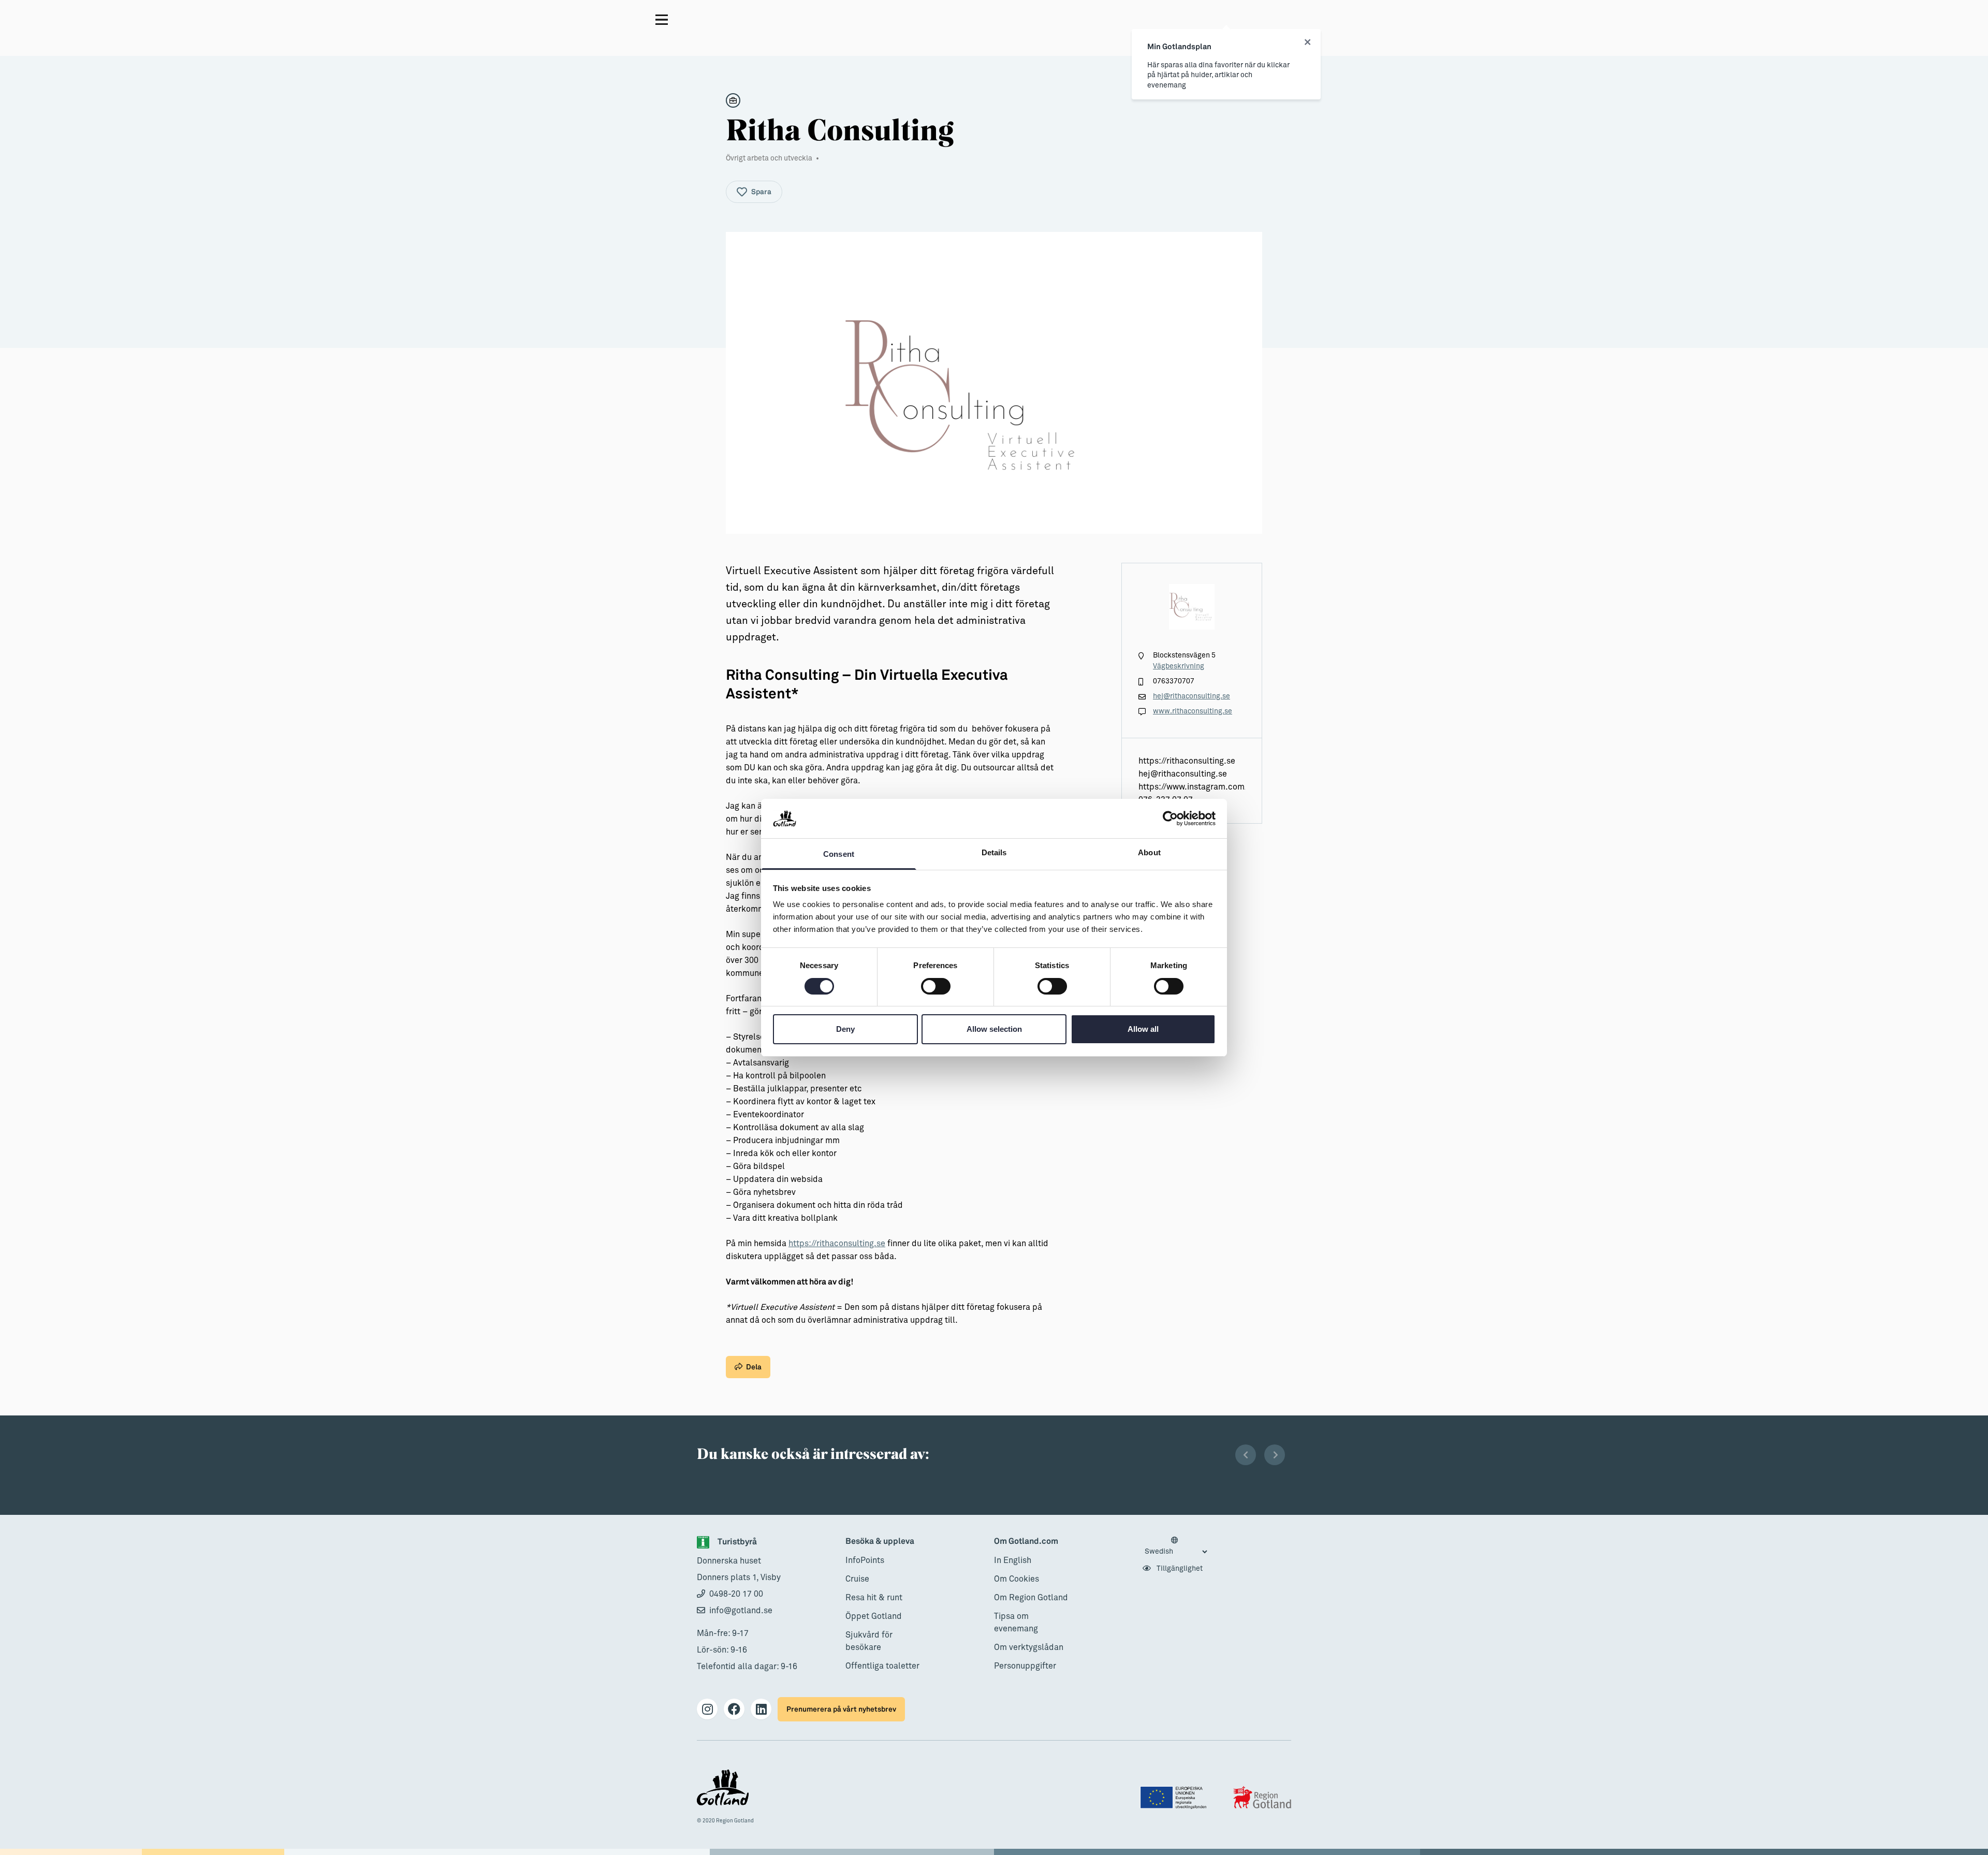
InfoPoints (865, 1560)
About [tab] (1149, 852)
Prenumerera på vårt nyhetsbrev (841, 1709)
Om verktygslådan (1029, 1647)
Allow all (1143, 1029)
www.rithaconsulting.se (1193, 711)
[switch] (936, 986)
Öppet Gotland (874, 1616)
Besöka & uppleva (880, 1542)
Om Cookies (1017, 1579)
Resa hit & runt (874, 1598)
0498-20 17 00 (736, 1594)
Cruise (857, 1579)
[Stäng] (1307, 42)
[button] (1246, 1455)
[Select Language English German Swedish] (1176, 1546)
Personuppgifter (1025, 1666)
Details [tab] (994, 852)
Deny (845, 1029)
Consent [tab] (839, 854)
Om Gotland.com (1026, 1542)
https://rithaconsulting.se (837, 1244)
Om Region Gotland (1031, 1598)
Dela (754, 1367)
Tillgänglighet (1179, 1569)
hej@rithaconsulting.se (1192, 696)
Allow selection (994, 1029)
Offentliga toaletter (882, 1666)
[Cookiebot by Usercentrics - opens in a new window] (1170, 819)
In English (1013, 1560)
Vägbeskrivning (1179, 666)
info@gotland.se (741, 1611)
